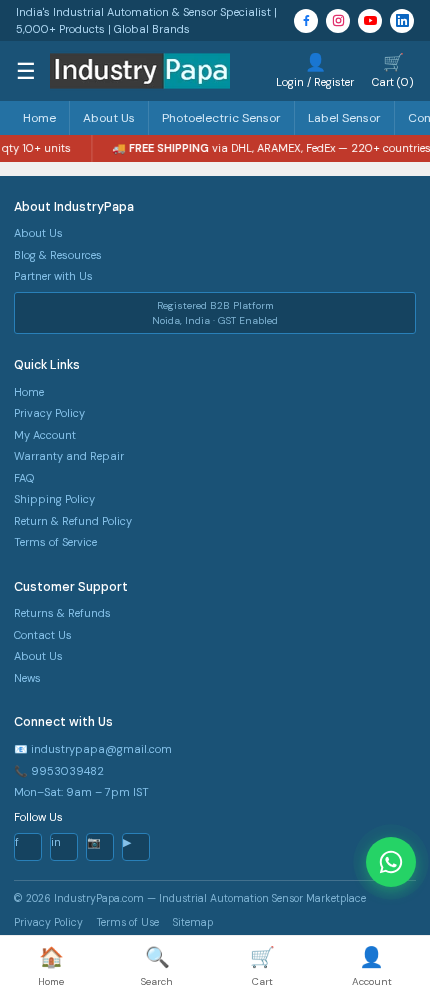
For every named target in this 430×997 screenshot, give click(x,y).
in (56, 842)
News (27, 678)
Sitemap (193, 922)
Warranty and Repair (69, 456)
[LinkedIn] (402, 21)
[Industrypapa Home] (140, 71)
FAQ (24, 478)
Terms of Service (55, 542)
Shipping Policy (54, 499)
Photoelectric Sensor (221, 118)
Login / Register (315, 70)
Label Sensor (344, 118)
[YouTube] (370, 21)
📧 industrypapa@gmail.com (93, 749)
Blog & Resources (58, 255)
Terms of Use (128, 922)
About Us (109, 118)
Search (157, 966)
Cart (262, 966)
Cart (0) (393, 70)
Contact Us (43, 635)
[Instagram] (338, 21)
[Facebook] (306, 21)
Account (372, 966)
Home (39, 118)
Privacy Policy (49, 413)
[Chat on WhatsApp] (391, 862)
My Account (45, 435)
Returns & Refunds (62, 613)
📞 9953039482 (59, 771)
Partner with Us (53, 276)
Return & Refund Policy (73, 521)
